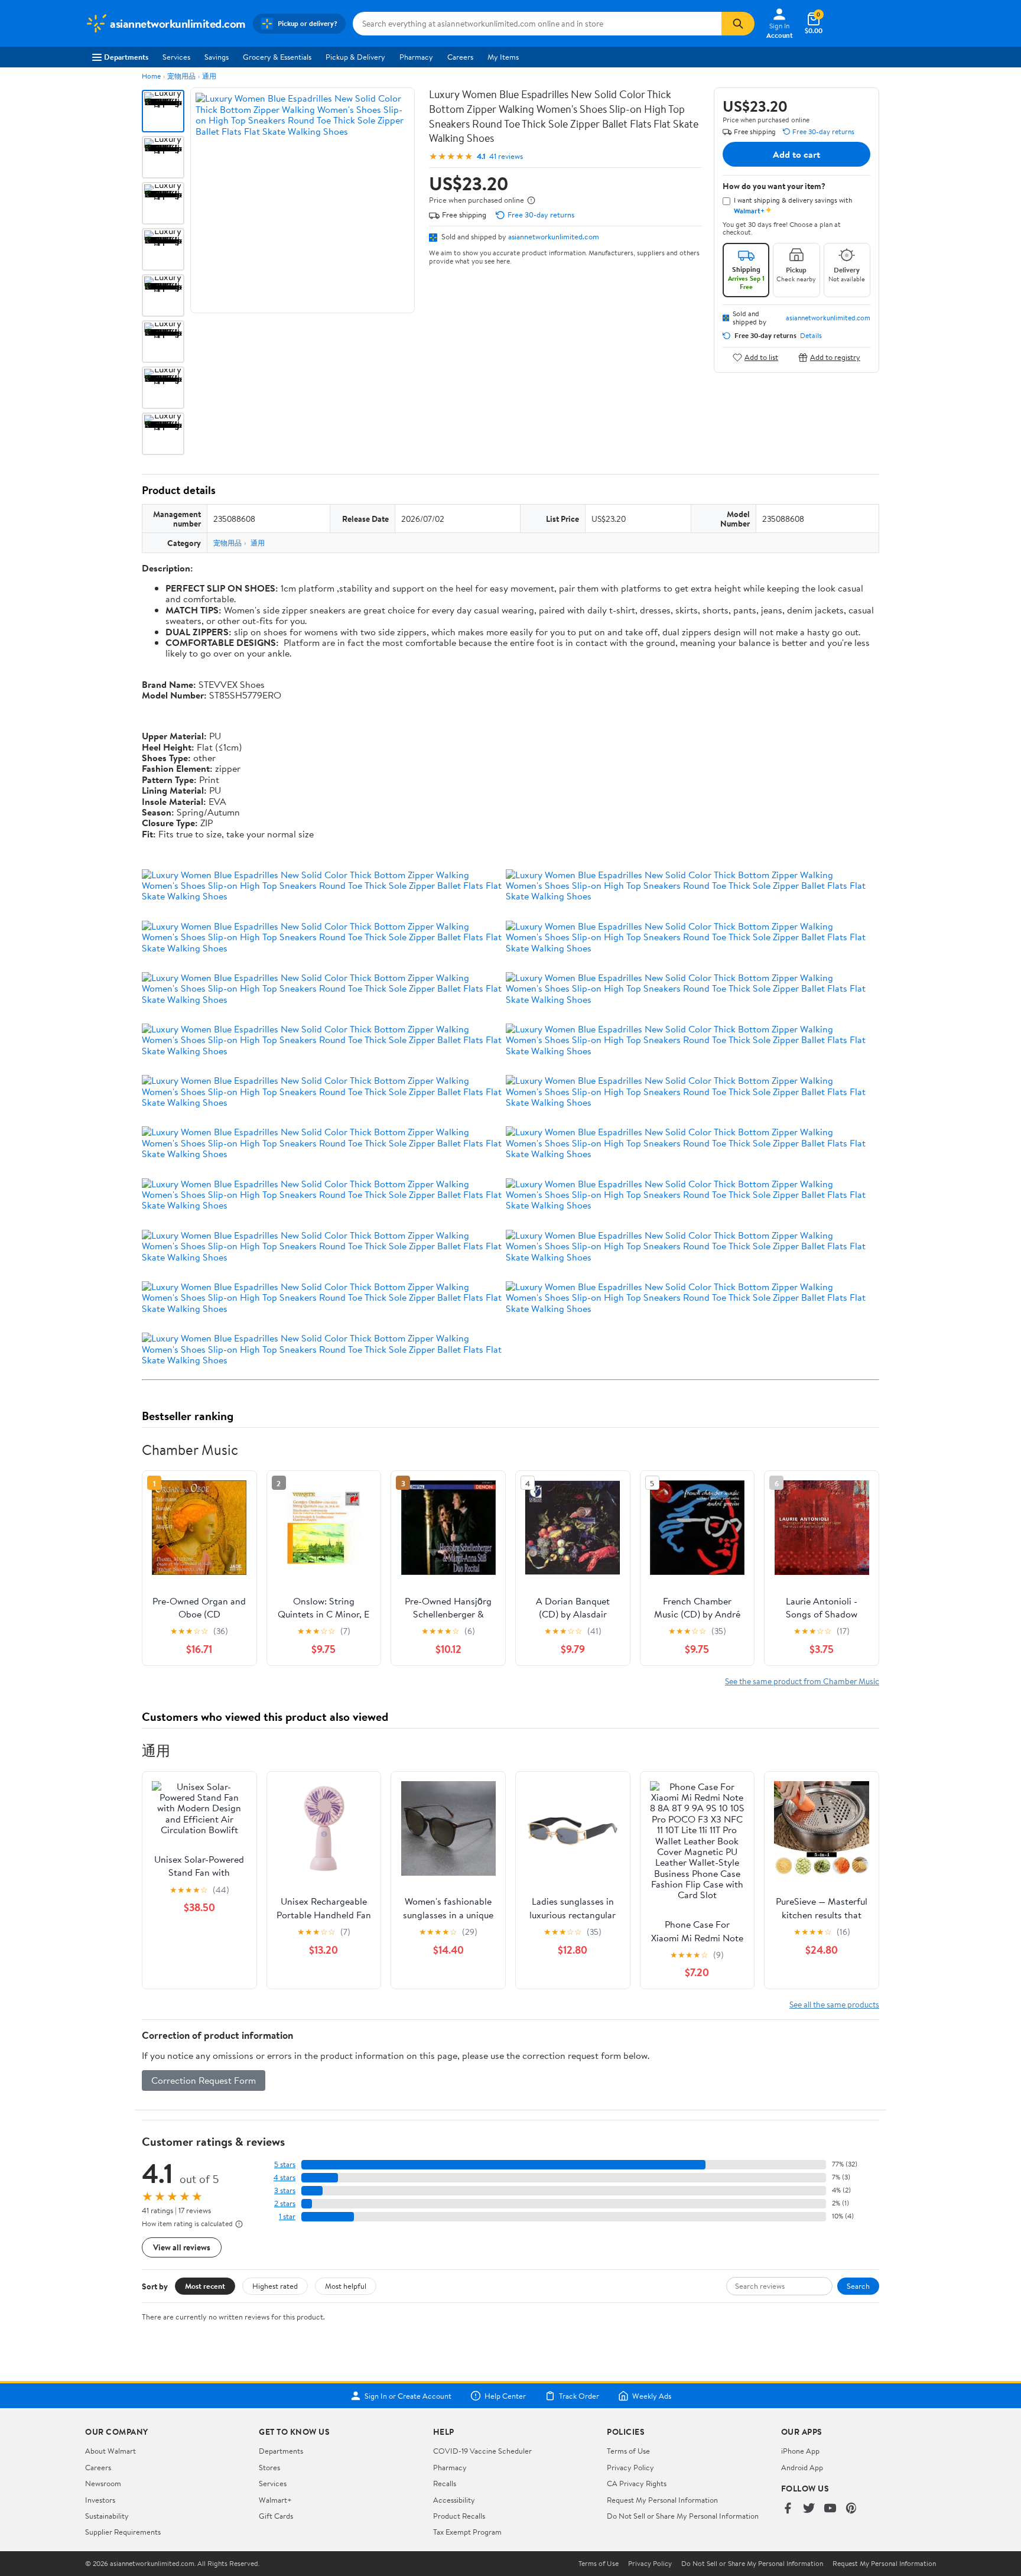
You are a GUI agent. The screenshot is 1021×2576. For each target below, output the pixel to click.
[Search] (738, 24)
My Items (503, 57)
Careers (460, 57)
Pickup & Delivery (355, 57)
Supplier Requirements (123, 2532)
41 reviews (506, 156)
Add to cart (796, 154)
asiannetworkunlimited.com (554, 236)
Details (811, 336)
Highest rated (275, 2286)
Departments (126, 57)
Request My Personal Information (662, 2500)
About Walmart (110, 2451)
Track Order (579, 2396)
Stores (269, 2467)
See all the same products (834, 2004)
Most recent (205, 2286)
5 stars (285, 2164)
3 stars (285, 2190)
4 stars (284, 2177)
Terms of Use (628, 2451)
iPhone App (800, 2451)
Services (176, 57)
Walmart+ (275, 2500)
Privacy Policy (630, 2467)
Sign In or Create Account (408, 2396)
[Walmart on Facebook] (788, 2509)
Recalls (445, 2483)
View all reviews (182, 2247)
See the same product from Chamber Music (802, 1681)
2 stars (285, 2203)
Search (858, 2286)
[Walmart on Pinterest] (851, 2509)
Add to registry (835, 357)
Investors (100, 2500)
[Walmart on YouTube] (830, 2509)
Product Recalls (459, 2516)
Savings (217, 57)
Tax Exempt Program (467, 2532)
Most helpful (346, 2286)
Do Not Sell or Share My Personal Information (683, 2516)
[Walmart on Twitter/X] (809, 2509)
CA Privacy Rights (637, 2483)
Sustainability (107, 2516)
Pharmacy (416, 57)
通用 (209, 76)
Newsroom (103, 2483)
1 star (287, 2216)
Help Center (505, 2396)
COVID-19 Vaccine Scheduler (482, 2451)
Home (151, 76)
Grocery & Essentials (277, 57)
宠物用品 (181, 76)
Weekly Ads (652, 2396)
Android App (802, 2467)
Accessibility (454, 2500)
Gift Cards (276, 2516)
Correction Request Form (204, 2080)
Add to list (761, 357)
